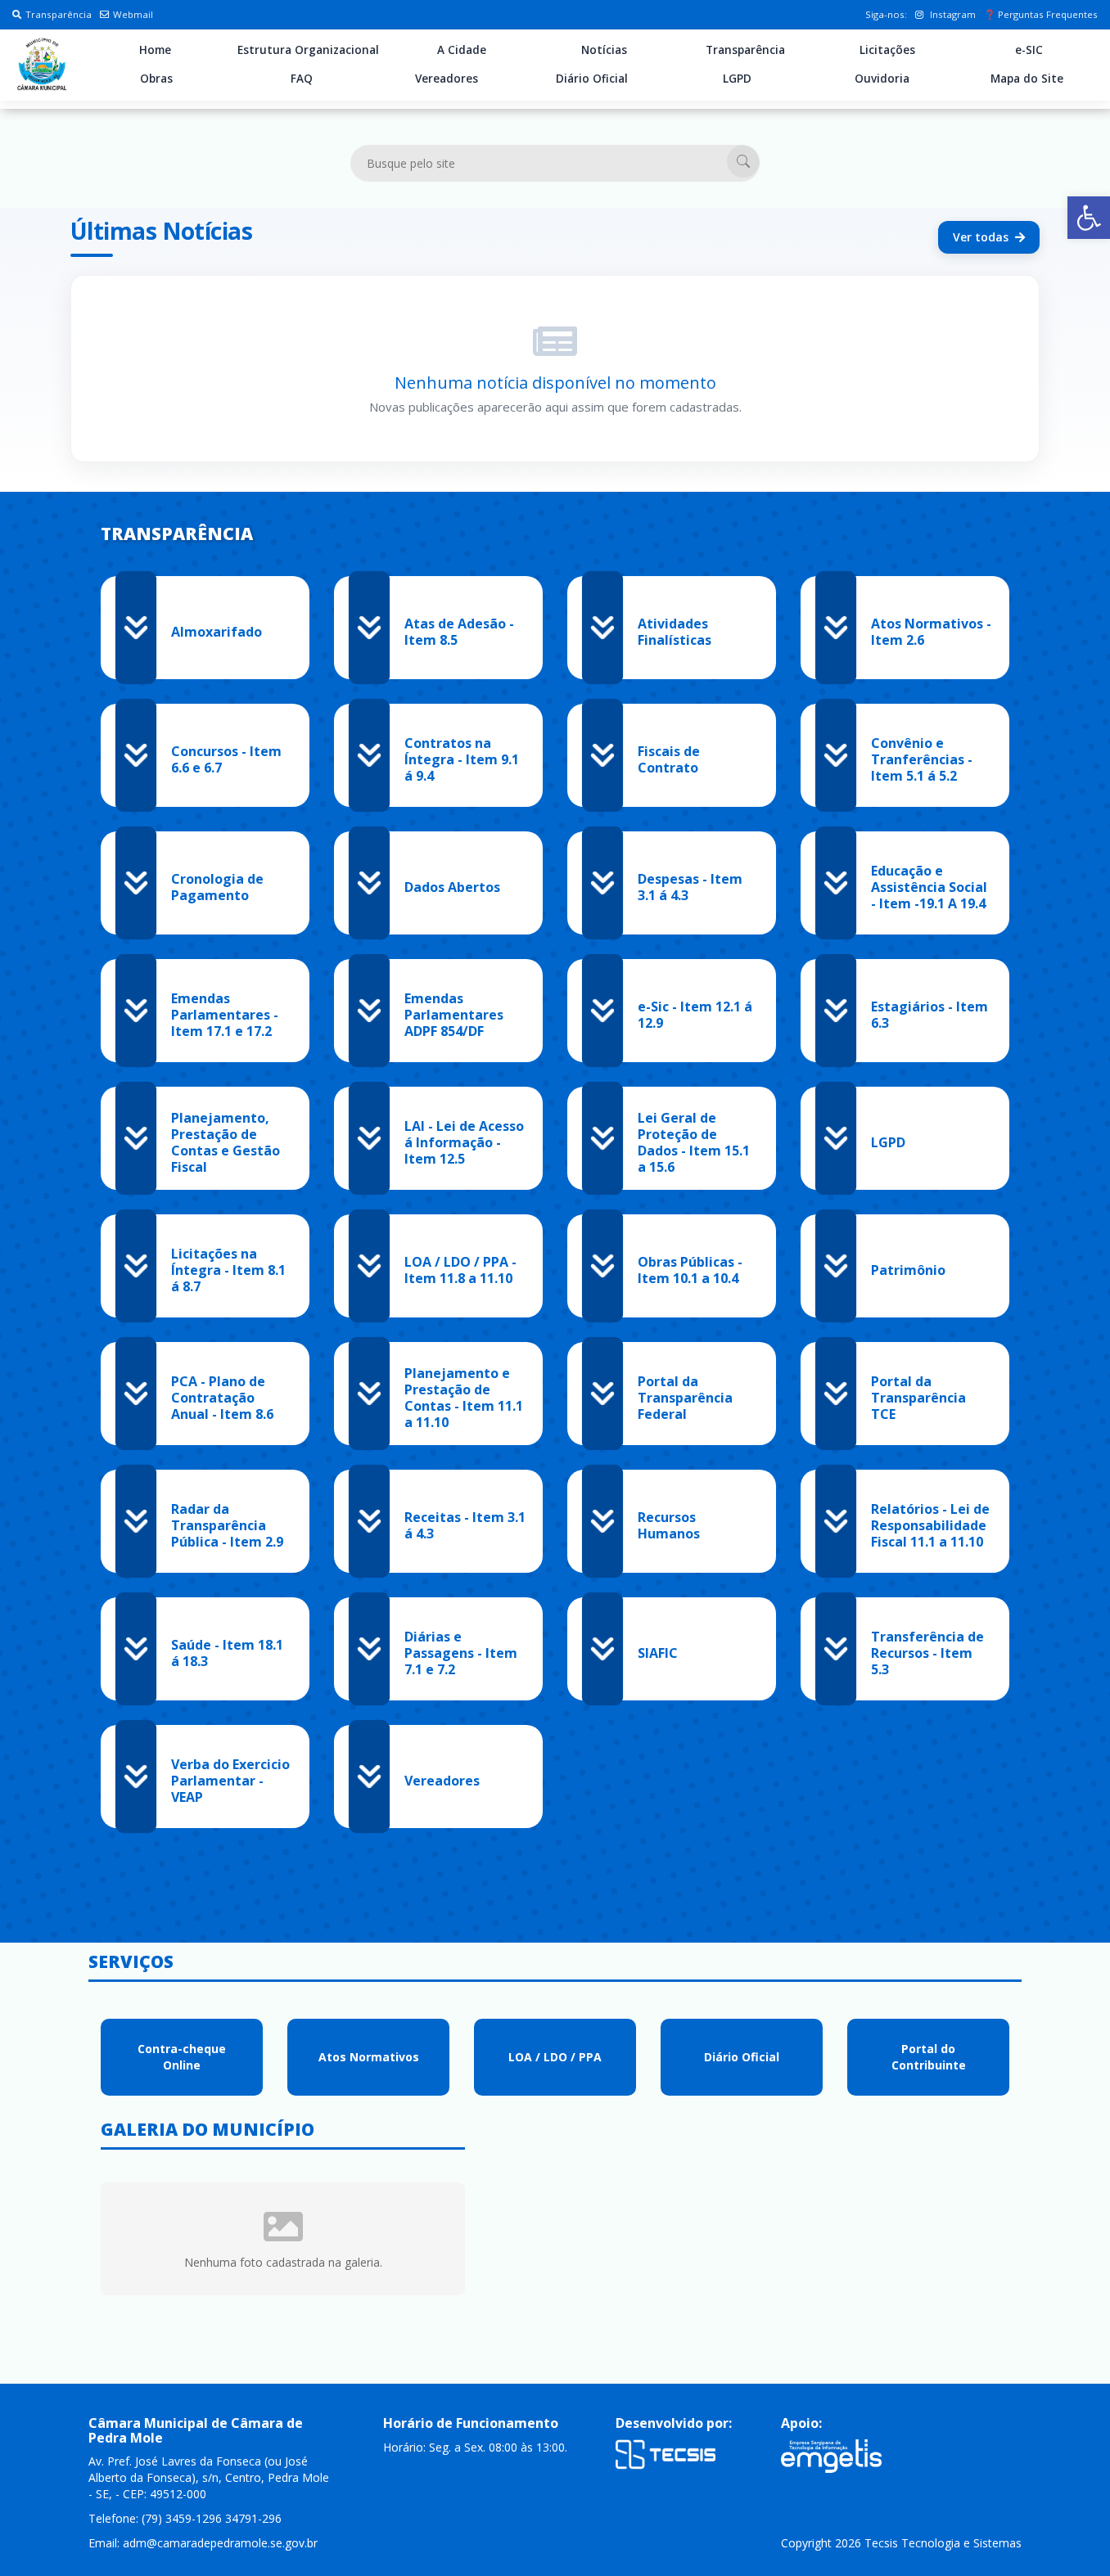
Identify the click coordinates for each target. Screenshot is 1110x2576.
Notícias (604, 50)
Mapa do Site (1027, 79)
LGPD (737, 79)
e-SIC (1029, 50)
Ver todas (981, 237)
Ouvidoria (882, 79)
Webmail (133, 14)
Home (155, 50)
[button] (1089, 218)
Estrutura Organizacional (308, 50)
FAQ (302, 79)
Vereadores (447, 79)
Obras (156, 79)
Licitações (887, 50)
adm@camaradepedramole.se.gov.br (220, 2543)
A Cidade (462, 50)
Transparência (59, 14)
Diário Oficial (592, 79)
